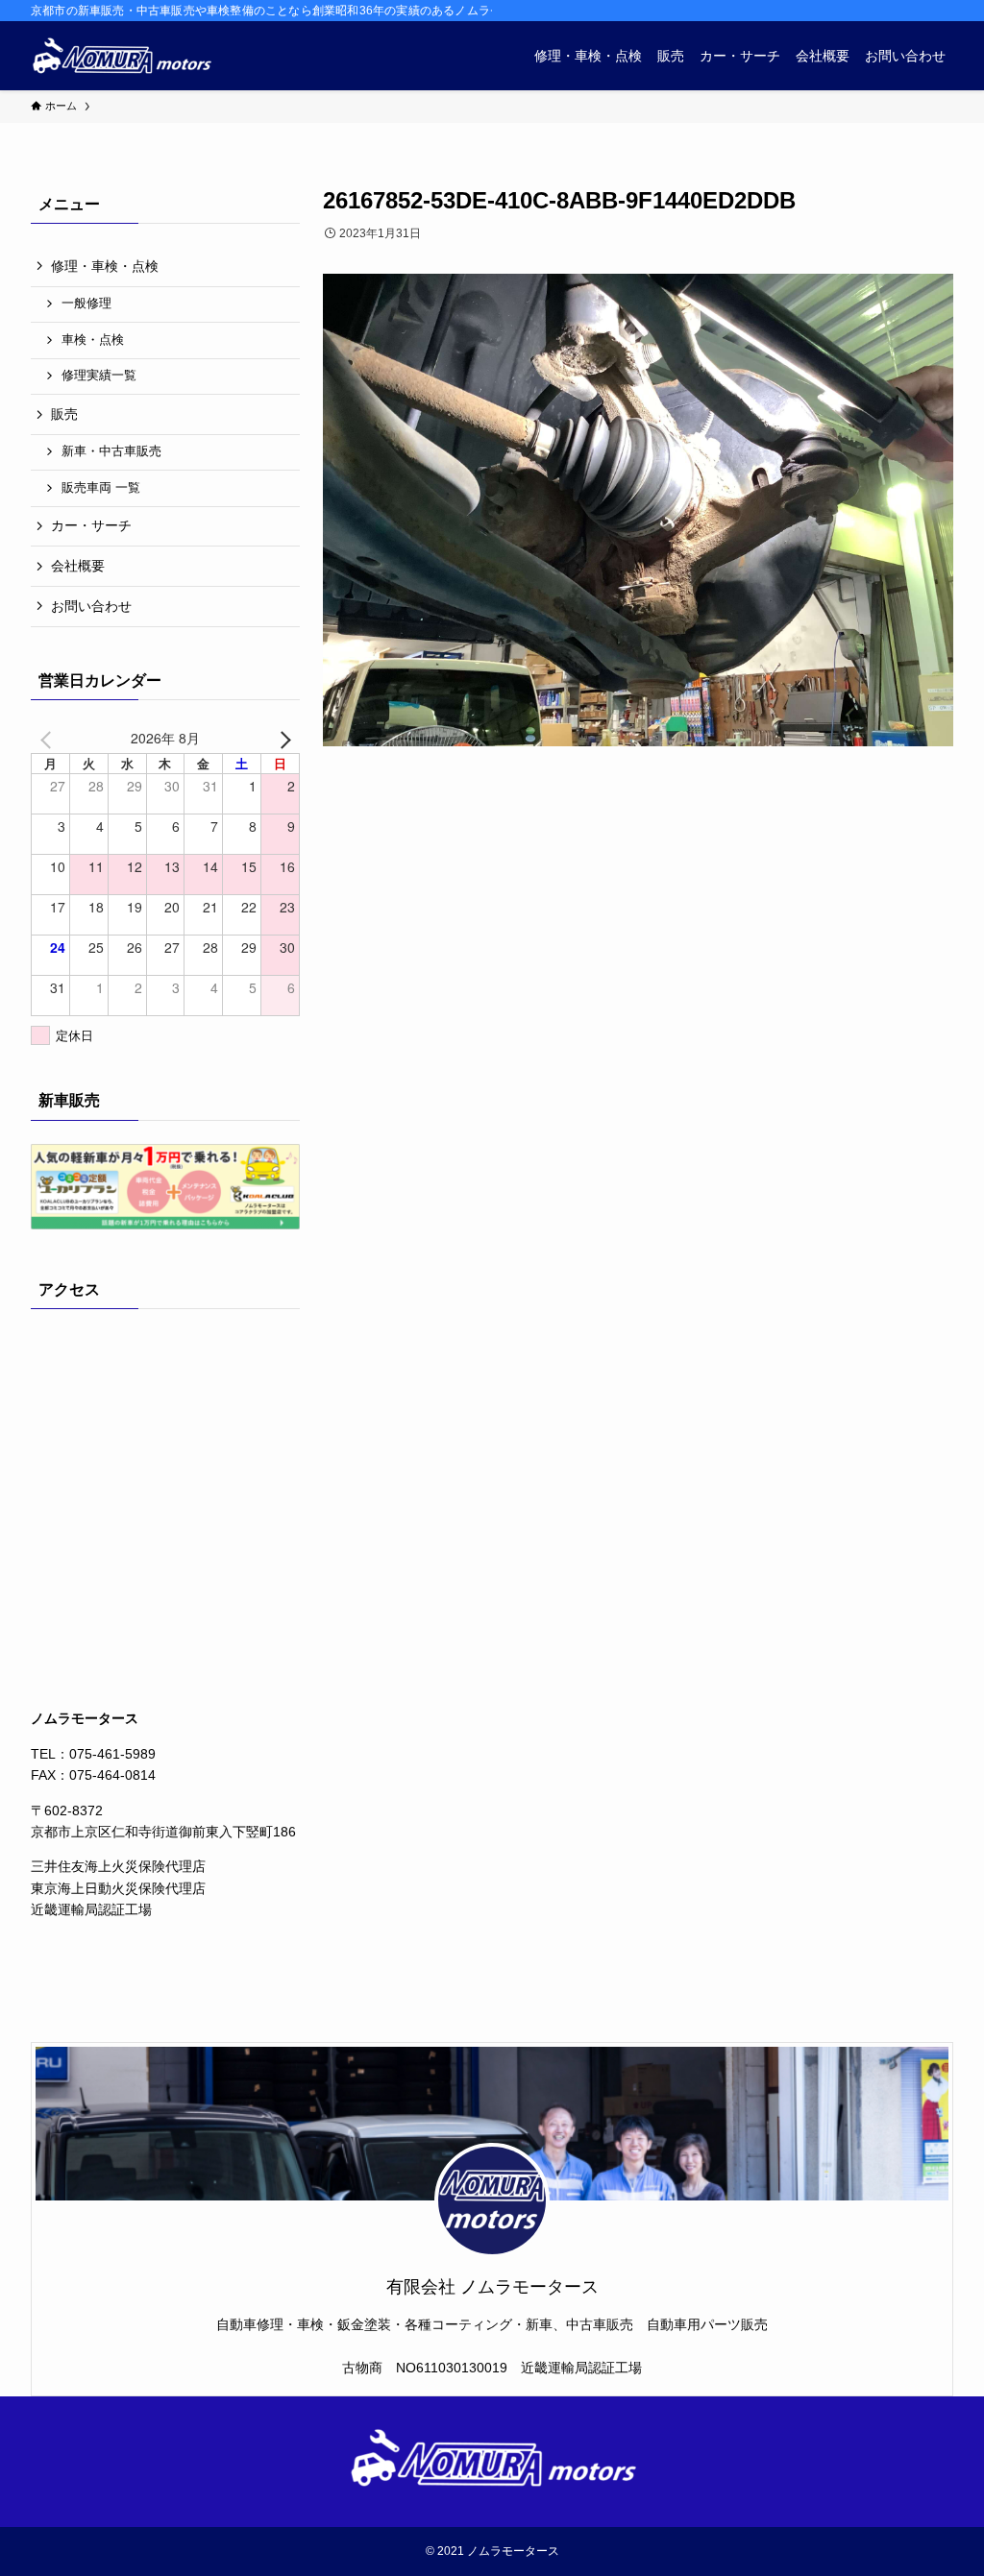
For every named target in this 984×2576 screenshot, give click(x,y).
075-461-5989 (112, 1754)
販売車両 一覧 (101, 488)
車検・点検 (93, 340)
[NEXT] (282, 738)
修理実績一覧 (99, 376)
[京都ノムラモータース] (121, 56)
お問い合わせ (91, 606)
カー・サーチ (91, 525)
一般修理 (86, 304)
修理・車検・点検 (105, 266)
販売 (64, 414)
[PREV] (49, 738)
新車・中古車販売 (111, 451)
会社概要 (78, 566)
